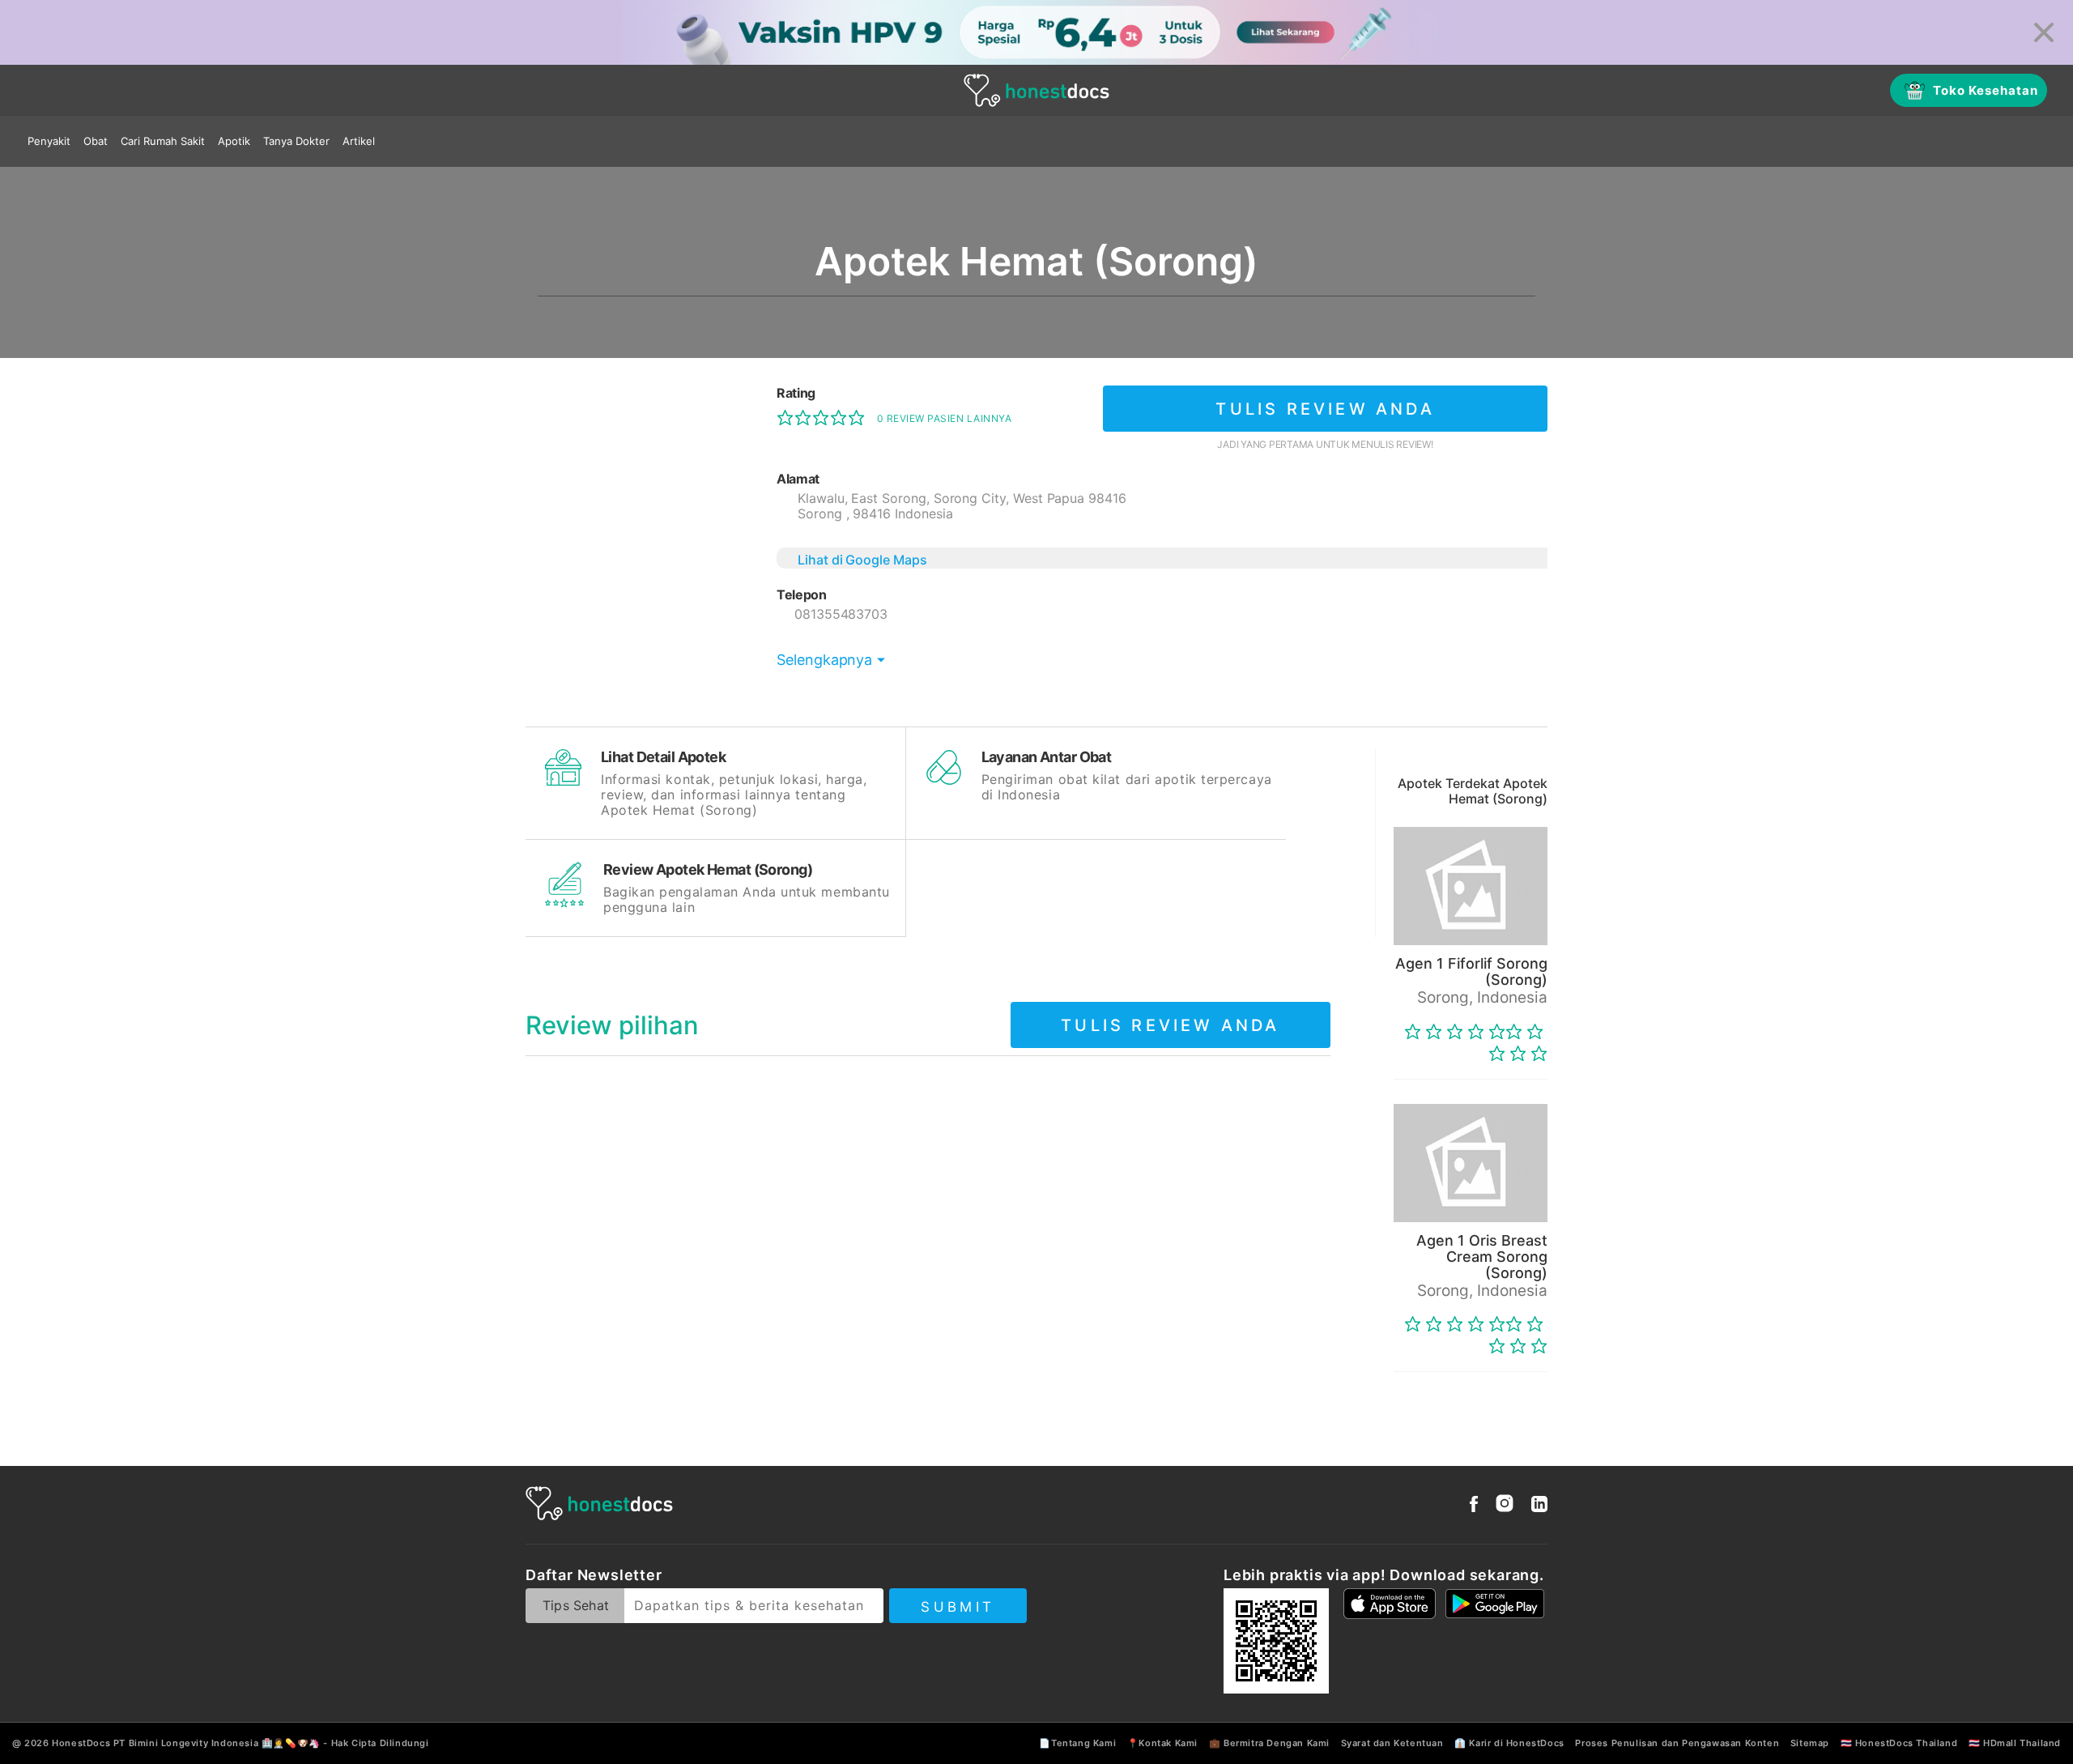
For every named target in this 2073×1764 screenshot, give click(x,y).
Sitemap (1810, 1743)
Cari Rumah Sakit (163, 141)
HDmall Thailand (2022, 1743)
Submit (958, 1607)
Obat (96, 141)
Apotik (234, 141)
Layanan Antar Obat (1047, 757)
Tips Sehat (576, 1605)
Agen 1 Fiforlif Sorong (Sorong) (1471, 971)
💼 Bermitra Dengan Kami (1269, 1743)
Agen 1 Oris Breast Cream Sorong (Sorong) (1482, 1257)
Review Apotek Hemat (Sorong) (708, 869)
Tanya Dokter (296, 141)
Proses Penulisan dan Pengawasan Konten (1677, 1743)
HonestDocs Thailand (1906, 1743)
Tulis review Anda (1325, 409)
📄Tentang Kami (1077, 1743)
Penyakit (49, 141)
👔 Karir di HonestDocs (1509, 1743)
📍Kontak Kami (1162, 1743)
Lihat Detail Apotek (663, 757)
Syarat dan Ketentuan (1392, 1743)
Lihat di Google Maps (862, 560)
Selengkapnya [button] (824, 660)
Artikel (359, 141)
